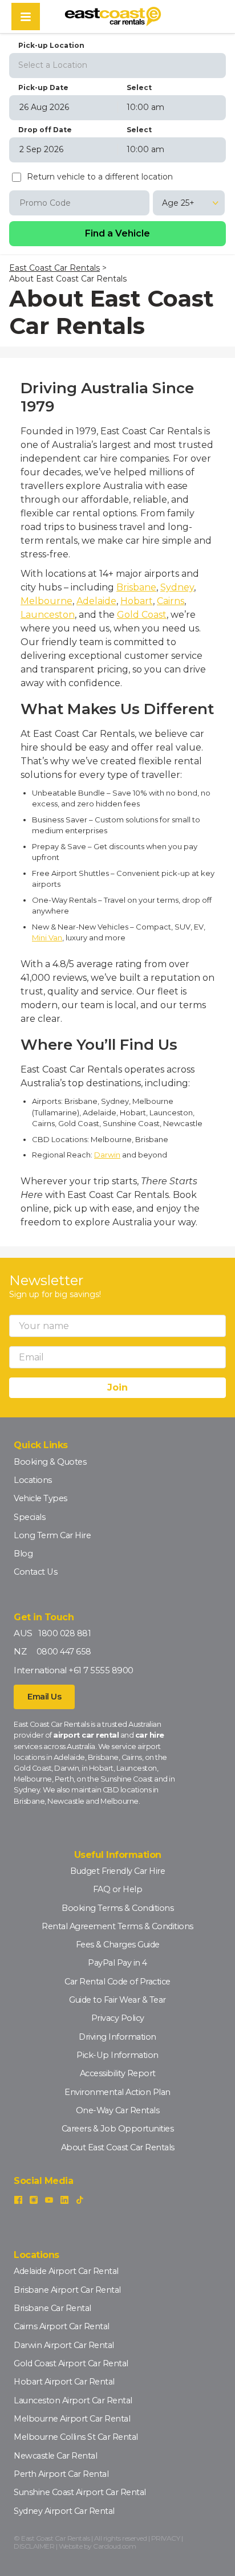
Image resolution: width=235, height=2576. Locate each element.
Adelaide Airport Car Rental (66, 2271)
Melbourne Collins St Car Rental (76, 2437)
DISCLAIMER (34, 2546)
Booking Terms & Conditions (117, 1908)
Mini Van (47, 938)
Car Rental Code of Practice (117, 1982)
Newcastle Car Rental (55, 2456)
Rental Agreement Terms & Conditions (117, 1926)
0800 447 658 (64, 1652)
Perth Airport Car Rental (61, 2474)
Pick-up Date (43, 87)
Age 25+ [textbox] (178, 203)
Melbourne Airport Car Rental (72, 2419)
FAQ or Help (118, 1889)
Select (139, 87)
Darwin (107, 1155)
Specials (29, 1517)
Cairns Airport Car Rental (62, 2326)
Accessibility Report (118, 2073)
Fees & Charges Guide (118, 1945)
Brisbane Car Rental (52, 2308)
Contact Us (35, 1572)
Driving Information (117, 2037)
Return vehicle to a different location (100, 177)
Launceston (48, 615)
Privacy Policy (118, 2018)
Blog (23, 1554)
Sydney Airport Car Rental (64, 2511)
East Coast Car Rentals (54, 268)
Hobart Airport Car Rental (64, 2382)
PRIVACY (166, 2538)
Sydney (177, 587)
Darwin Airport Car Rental (64, 2345)
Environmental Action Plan (117, 2092)
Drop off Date (45, 130)
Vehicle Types (40, 1498)
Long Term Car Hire (52, 1535)
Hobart (137, 601)
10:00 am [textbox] (145, 107)
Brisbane (136, 587)
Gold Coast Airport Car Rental (71, 2363)
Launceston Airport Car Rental (73, 2400)
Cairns (171, 601)
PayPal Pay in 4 (117, 1963)
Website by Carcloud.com (98, 2546)
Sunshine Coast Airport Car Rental (80, 2492)
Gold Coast (142, 615)
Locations (33, 1480)
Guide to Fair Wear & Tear (117, 2000)
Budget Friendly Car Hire (117, 1871)
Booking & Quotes (50, 1462)
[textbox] (117, 65)
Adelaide (96, 601)
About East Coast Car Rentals (118, 2147)
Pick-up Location (51, 45)
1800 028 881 (64, 1633)
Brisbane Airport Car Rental (67, 2290)
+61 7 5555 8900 (101, 1670)
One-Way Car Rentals (118, 2110)
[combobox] (117, 64)
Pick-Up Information (117, 2055)
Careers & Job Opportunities (118, 2129)
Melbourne (46, 601)
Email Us (44, 1697)
